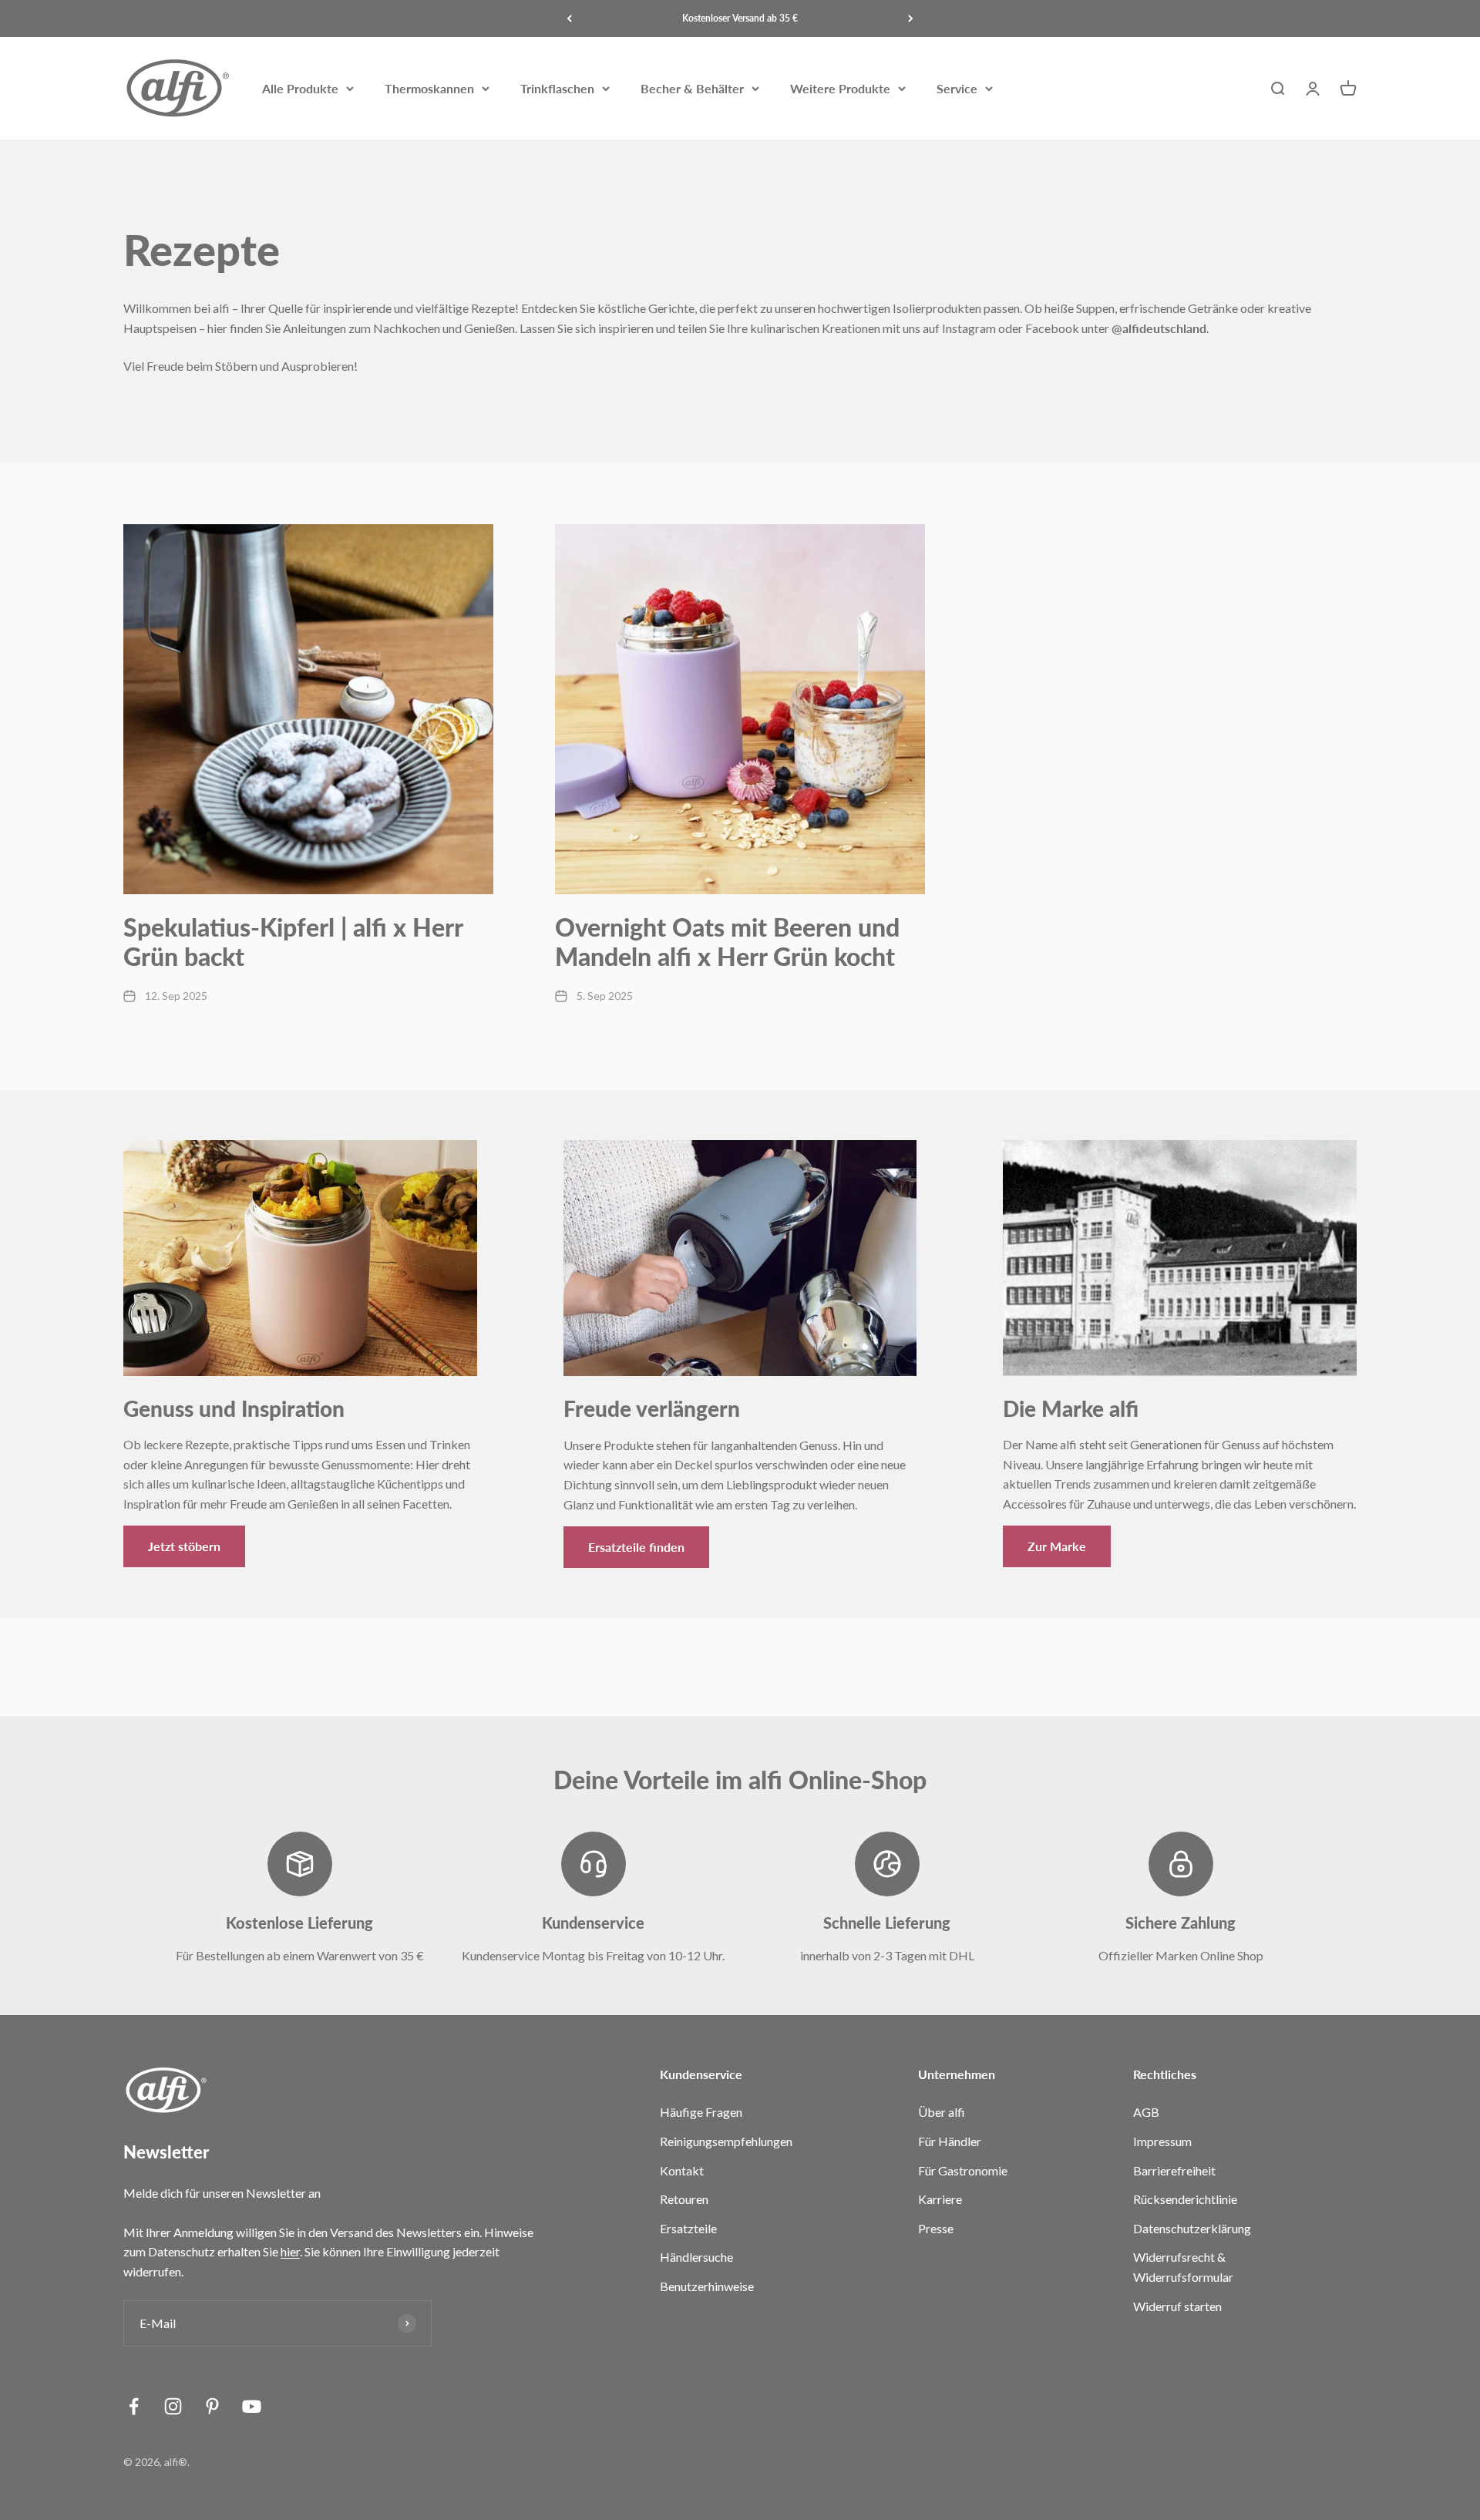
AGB (1146, 2112)
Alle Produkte (300, 88)
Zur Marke (1057, 1546)
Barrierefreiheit (1174, 2170)
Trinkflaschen (557, 88)
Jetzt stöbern (184, 1546)
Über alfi (942, 2112)
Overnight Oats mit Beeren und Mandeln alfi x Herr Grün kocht (727, 942)
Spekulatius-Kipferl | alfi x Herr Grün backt (293, 942)
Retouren (684, 2199)
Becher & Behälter (692, 88)
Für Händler (950, 2141)
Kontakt (682, 2170)
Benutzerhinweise (707, 2286)
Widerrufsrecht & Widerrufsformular (1183, 2267)
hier (290, 2251)
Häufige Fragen (701, 2112)
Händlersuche (696, 2257)
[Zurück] (569, 19)
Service (957, 88)
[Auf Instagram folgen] (173, 2406)
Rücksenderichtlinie (1185, 2199)
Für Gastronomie (963, 2170)
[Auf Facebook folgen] (134, 2406)
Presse (936, 2228)
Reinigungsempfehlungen (726, 2141)
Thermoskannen (429, 88)
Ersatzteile (688, 2228)
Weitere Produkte (840, 88)
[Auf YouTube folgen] (252, 2406)
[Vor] (911, 19)
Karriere (940, 2199)
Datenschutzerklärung (1192, 2228)
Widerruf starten (1177, 2306)
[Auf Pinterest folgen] (212, 2406)
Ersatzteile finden (636, 1547)
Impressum (1162, 2141)
